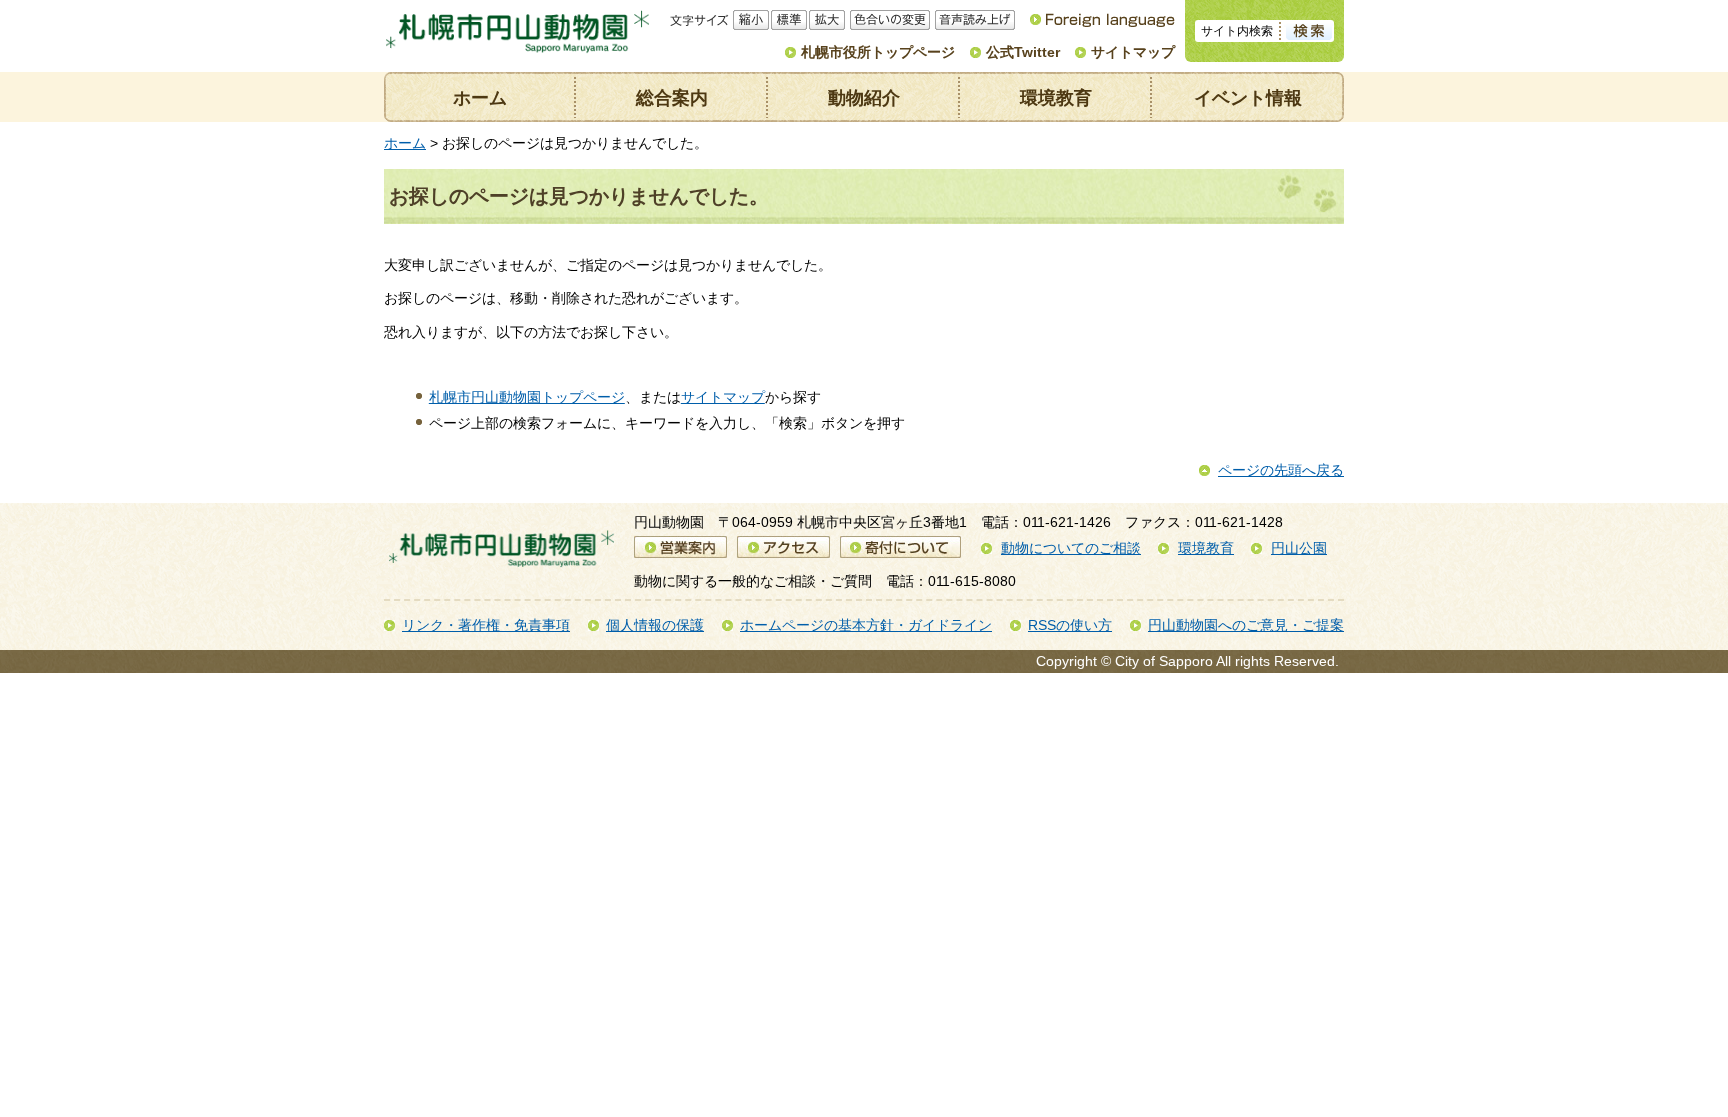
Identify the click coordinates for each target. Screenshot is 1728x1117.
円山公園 (1299, 548)
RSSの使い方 (1070, 625)
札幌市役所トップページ (878, 52)
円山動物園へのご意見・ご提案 (1246, 625)
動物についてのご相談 (1071, 548)
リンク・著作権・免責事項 (486, 625)
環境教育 (1056, 98)
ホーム (480, 98)
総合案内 (672, 98)
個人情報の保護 (655, 625)
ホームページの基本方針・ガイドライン (866, 625)
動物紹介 (864, 98)
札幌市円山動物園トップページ (527, 397)
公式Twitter (1023, 52)
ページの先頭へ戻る (1281, 470)
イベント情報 (1248, 98)
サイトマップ (1133, 52)
